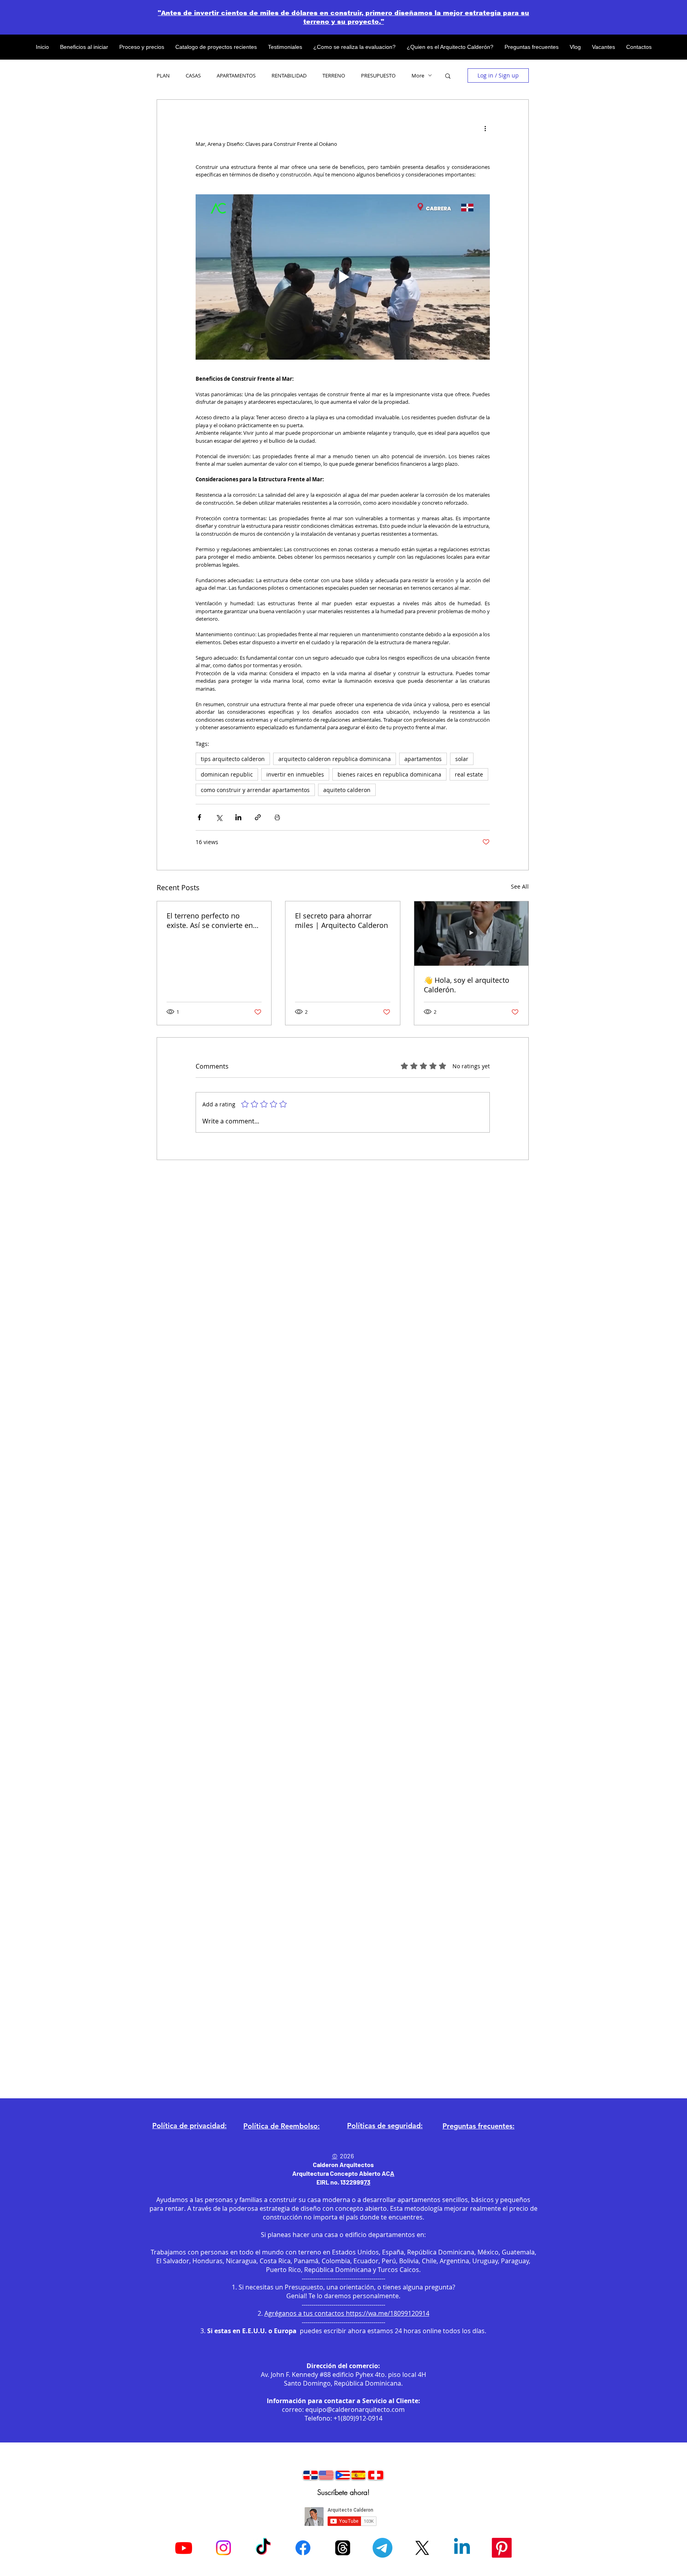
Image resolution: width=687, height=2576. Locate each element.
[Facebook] (303, 2548)
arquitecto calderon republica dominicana (335, 759)
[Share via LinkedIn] (238, 817)
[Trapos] (343, 2548)
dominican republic (227, 774)
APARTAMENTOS (236, 76)
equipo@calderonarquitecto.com (355, 2409)
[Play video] (343, 277)
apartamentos (423, 759)
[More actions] (485, 128)
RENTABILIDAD (289, 76)
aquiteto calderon (347, 790)
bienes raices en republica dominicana (389, 774)
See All (520, 886)
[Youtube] (184, 2548)
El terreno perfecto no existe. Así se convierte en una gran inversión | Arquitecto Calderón (210, 920)
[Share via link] (258, 817)
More (418, 76)
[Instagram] (223, 2548)
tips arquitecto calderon (233, 759)
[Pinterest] (502, 2548)
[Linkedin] (462, 2548)
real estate (469, 774)
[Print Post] (277, 817)
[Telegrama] (382, 2548)
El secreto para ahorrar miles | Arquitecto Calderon (342, 920)
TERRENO (334, 76)
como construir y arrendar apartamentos (255, 790)
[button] (448, 76)
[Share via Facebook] (199, 817)
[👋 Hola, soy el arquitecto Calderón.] (471, 934)
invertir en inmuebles (295, 774)
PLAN (163, 76)
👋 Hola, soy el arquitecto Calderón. (467, 985)
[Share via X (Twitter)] (219, 817)
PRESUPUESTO (378, 76)
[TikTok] (263, 2548)
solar (462, 759)
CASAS (193, 76)
